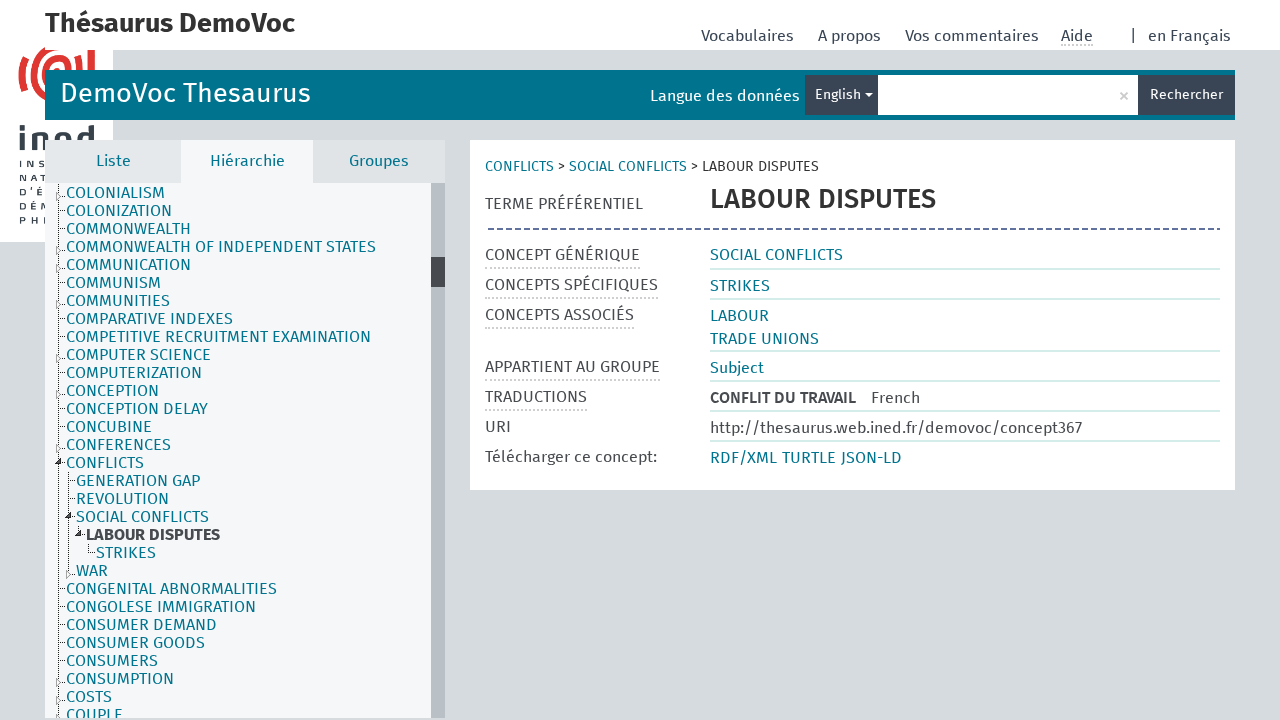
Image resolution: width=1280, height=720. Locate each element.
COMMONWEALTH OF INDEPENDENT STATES (221, 247)
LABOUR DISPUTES (153, 535)
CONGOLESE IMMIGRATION (161, 607)
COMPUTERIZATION (134, 373)
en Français (1189, 36)
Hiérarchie (247, 161)
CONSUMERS (112, 661)
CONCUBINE (109, 427)
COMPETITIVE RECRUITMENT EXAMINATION (218, 337)
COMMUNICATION (128, 265)
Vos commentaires (974, 36)
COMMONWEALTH (128, 229)
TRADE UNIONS (764, 339)
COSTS (89, 697)
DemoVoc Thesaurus (185, 94)
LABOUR (739, 316)
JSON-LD (871, 458)
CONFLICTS (105, 463)
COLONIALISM (115, 193)
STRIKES (126, 553)
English (840, 95)
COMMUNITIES (118, 301)
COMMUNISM (113, 283)
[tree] (245, 450)
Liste (113, 161)
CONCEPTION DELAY (137, 409)
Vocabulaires (749, 36)
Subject (737, 368)
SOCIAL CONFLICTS (142, 517)
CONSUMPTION (120, 679)
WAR (92, 571)
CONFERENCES (118, 445)
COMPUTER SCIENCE (138, 355)
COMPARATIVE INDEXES (149, 319)
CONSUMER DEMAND (141, 625)
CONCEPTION (112, 391)
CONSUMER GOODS (135, 643)
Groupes (379, 161)
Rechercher (1186, 95)
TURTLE (809, 458)
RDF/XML (743, 458)
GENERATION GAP (138, 481)
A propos (851, 36)
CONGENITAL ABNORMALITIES (171, 589)
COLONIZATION (119, 211)
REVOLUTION (122, 499)
